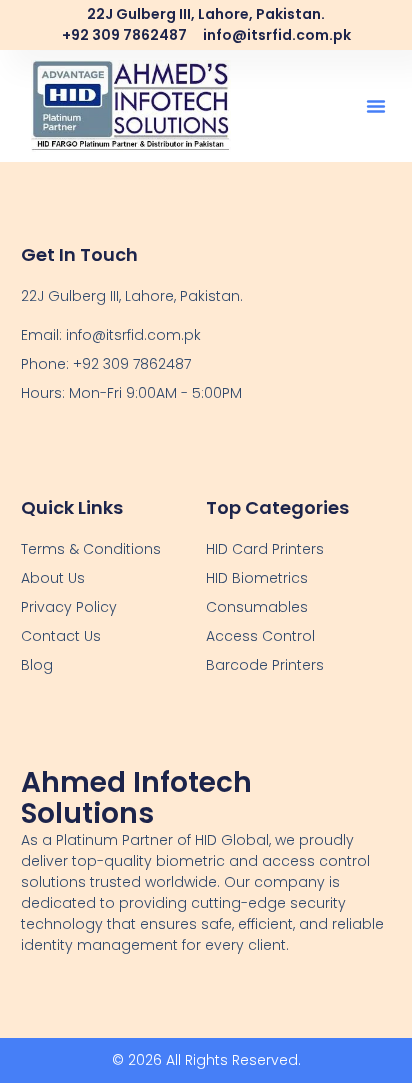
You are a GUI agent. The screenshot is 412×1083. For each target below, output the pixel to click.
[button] (376, 106)
